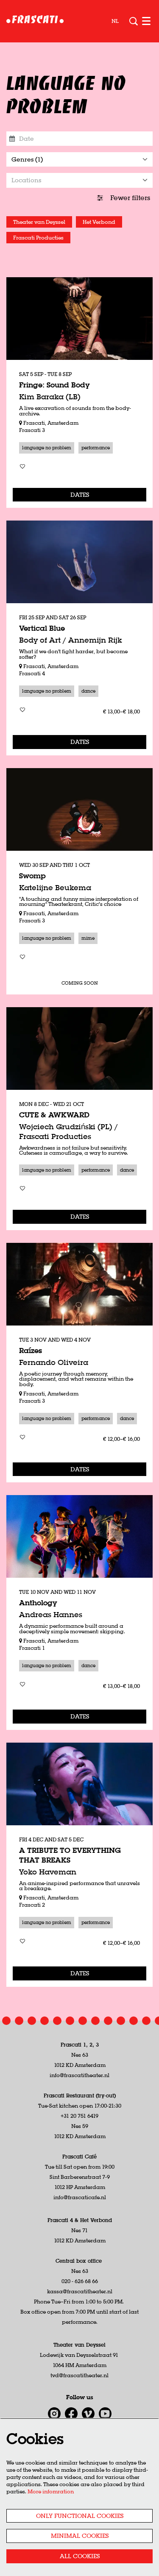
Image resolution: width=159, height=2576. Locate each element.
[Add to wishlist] (22, 466)
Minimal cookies (80, 2536)
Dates (80, 495)
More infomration (51, 2491)
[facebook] (71, 2414)
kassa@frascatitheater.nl (80, 2291)
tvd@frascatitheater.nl (79, 2375)
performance (96, 448)
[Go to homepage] (35, 21)
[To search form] (134, 21)
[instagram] (54, 2414)
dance (88, 691)
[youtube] (105, 2414)
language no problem (47, 448)
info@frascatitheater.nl (79, 2075)
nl (115, 21)
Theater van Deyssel (39, 222)
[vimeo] (88, 2414)
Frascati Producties (38, 238)
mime (88, 938)
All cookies (80, 2556)
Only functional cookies (80, 2516)
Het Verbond (99, 222)
